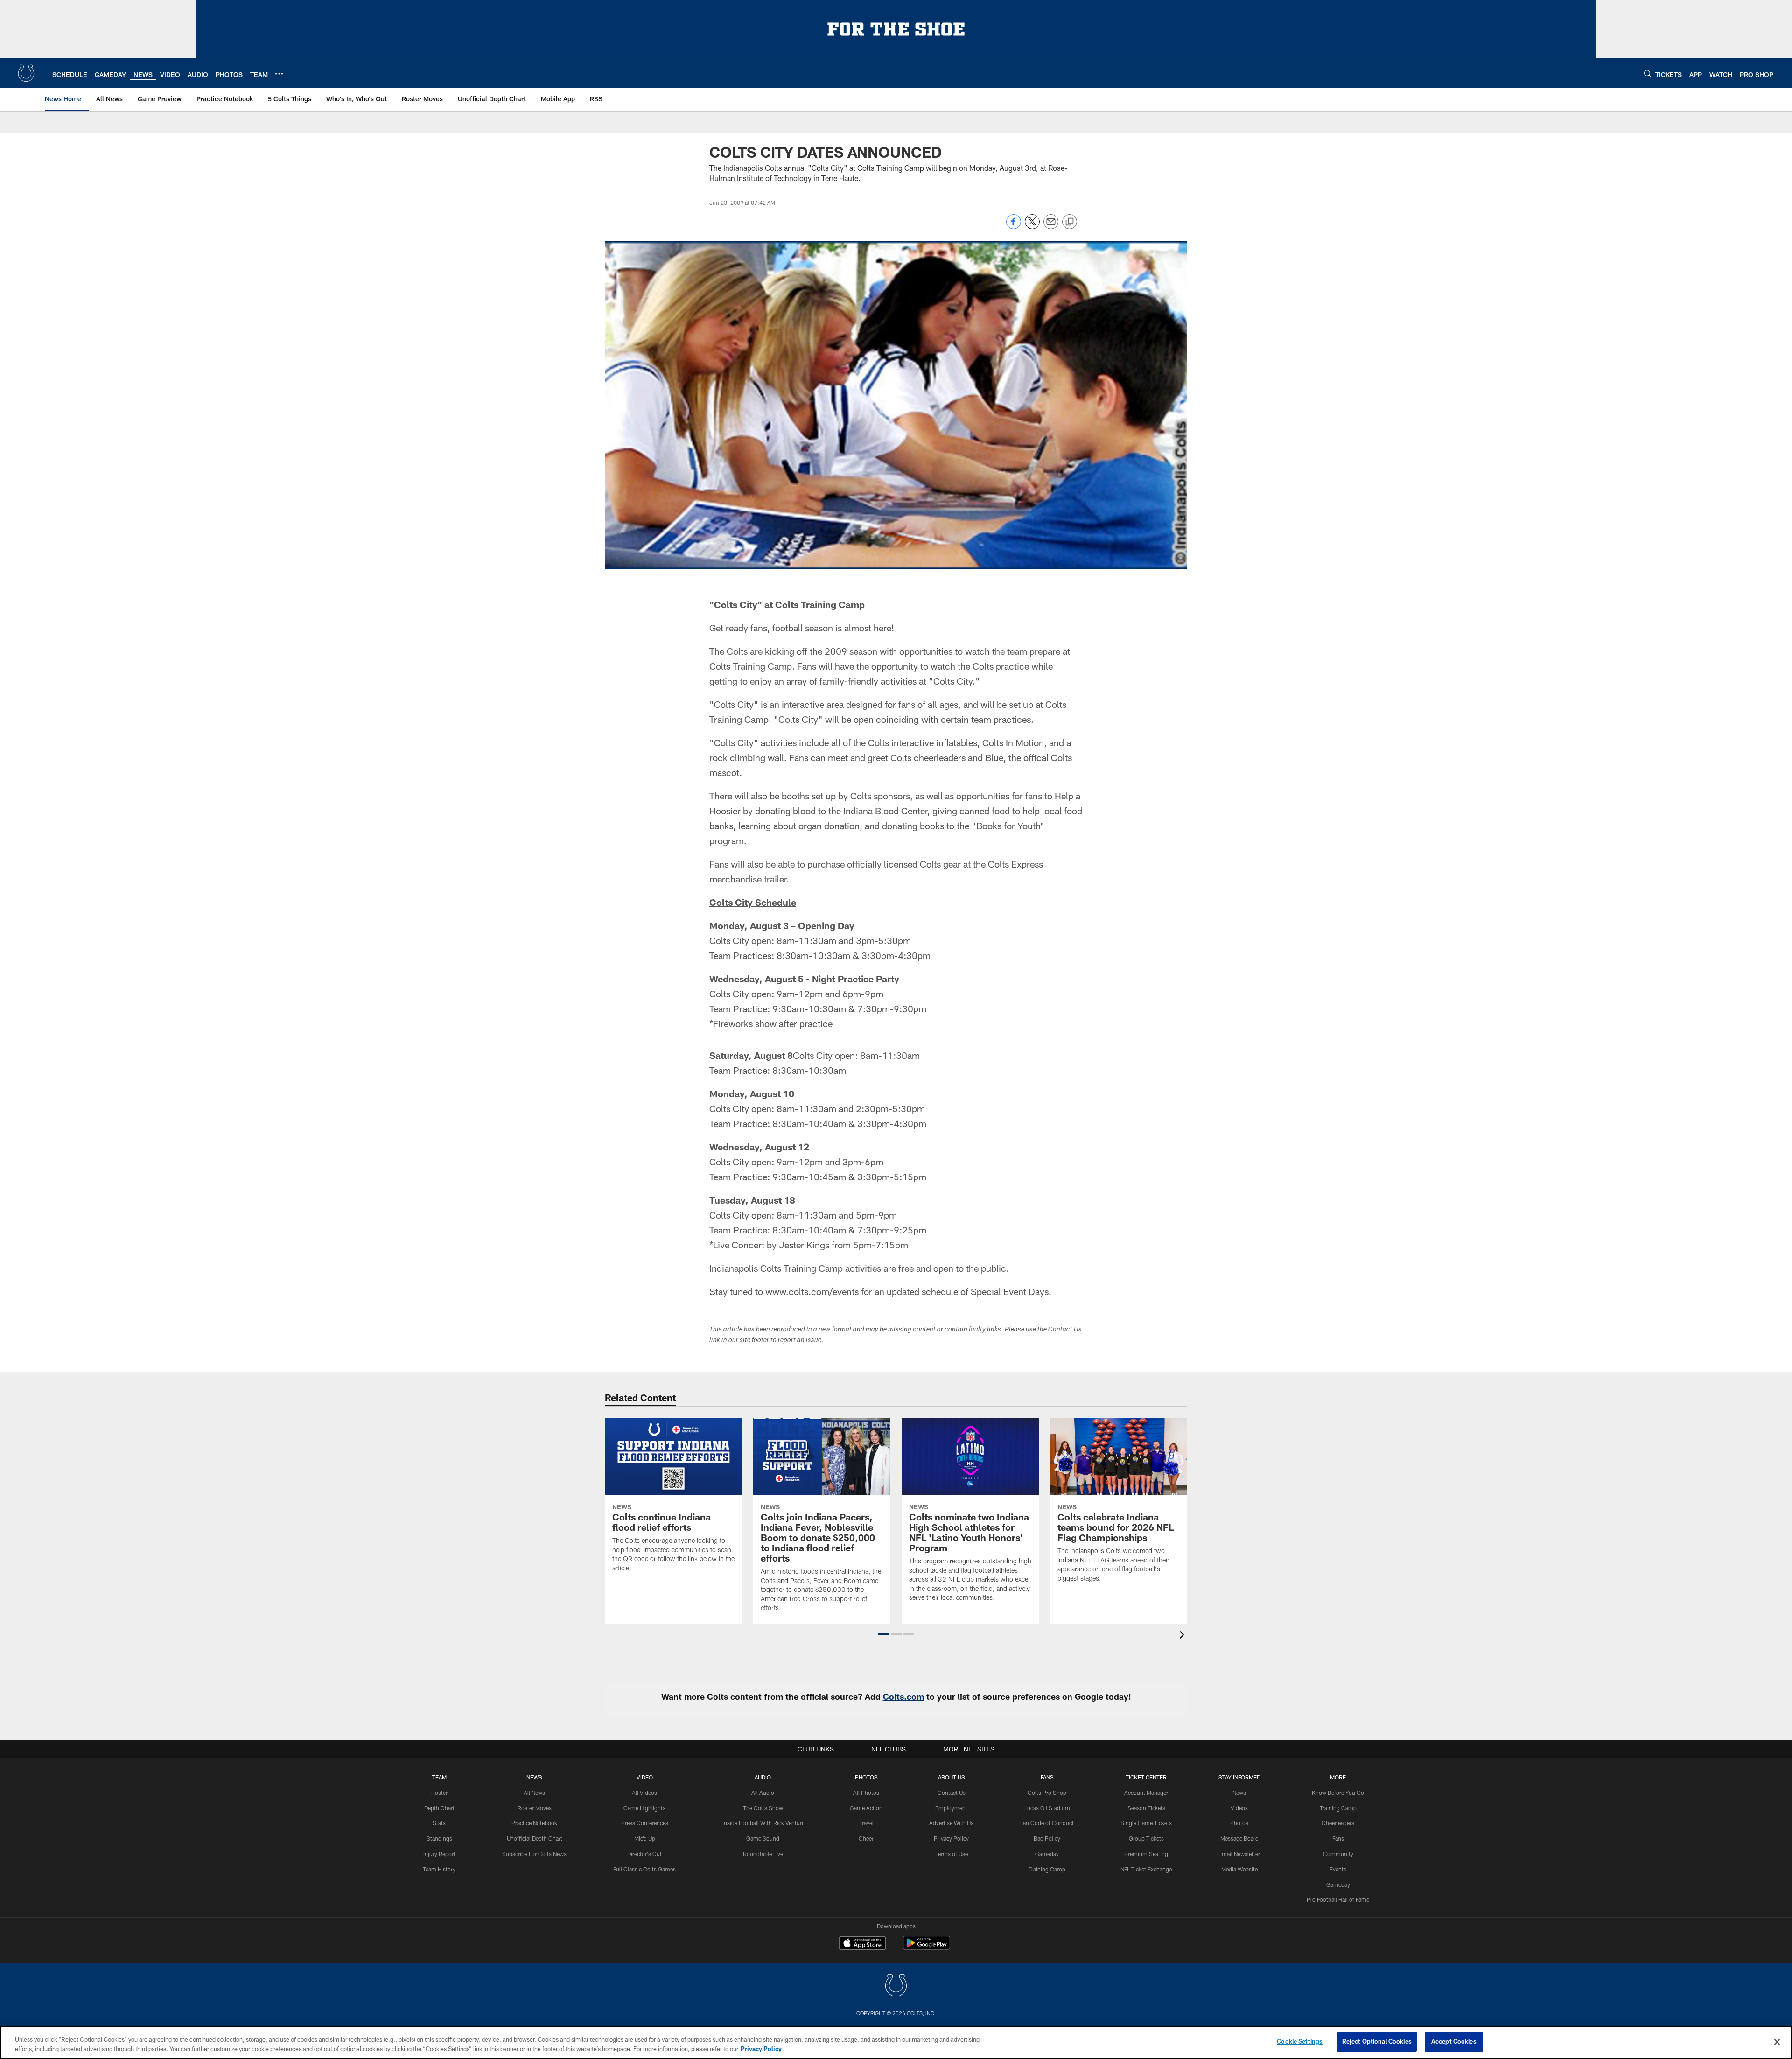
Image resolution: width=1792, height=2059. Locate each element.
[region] (896, 2042)
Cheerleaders (1338, 1823)
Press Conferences (645, 1823)
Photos (866, 1777)
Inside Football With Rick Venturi (763, 1823)
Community (1338, 1854)
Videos (1239, 1808)
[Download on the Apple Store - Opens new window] (862, 1944)
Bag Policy (1047, 1838)
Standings (439, 1838)
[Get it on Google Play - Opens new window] (927, 1948)
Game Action (866, 1808)
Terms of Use (952, 1854)
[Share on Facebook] (1014, 227)
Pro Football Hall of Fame (1338, 1899)
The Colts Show (763, 1808)
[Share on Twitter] (1032, 227)
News (534, 1777)
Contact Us (952, 1793)
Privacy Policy (951, 1838)
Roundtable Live (763, 1854)
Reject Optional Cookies (1377, 2041)
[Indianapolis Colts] (896, 1986)
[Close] (1777, 2042)
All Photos (866, 1793)
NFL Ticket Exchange (1146, 1869)
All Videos (644, 1793)
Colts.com (903, 1696)
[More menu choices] (279, 74)
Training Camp (1047, 1869)
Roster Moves (535, 1808)
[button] (884, 1634)
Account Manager (1146, 1793)
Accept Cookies (1454, 2041)
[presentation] (1183, 1636)
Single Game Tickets (1146, 1823)
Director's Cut (644, 1854)
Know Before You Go (1338, 1793)
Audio (763, 1777)
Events (1338, 1869)
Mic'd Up (645, 1838)
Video (645, 1777)
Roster (439, 1793)
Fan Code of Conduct (1047, 1823)
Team (439, 1777)
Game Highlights (644, 1808)
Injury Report (439, 1854)
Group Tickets (1146, 1838)
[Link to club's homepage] (26, 73)
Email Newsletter (1239, 1854)
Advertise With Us (951, 1823)
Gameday (1047, 1854)
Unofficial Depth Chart (535, 1838)
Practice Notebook (534, 1823)
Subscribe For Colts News (534, 1854)
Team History (439, 1869)
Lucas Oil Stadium (1047, 1808)
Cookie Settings (1300, 2041)
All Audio (763, 1793)
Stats (439, 1823)
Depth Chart (439, 1808)
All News (534, 1793)
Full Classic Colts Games (644, 1869)
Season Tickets (1146, 1808)
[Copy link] (1070, 222)
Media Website (1239, 1869)
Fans (1338, 1838)
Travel (866, 1823)
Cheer (866, 1838)
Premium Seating (1146, 1854)
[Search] (1648, 74)
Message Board (1239, 1838)
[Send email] (1051, 227)
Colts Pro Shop (1047, 1793)
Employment (951, 1808)
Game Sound (763, 1838)
